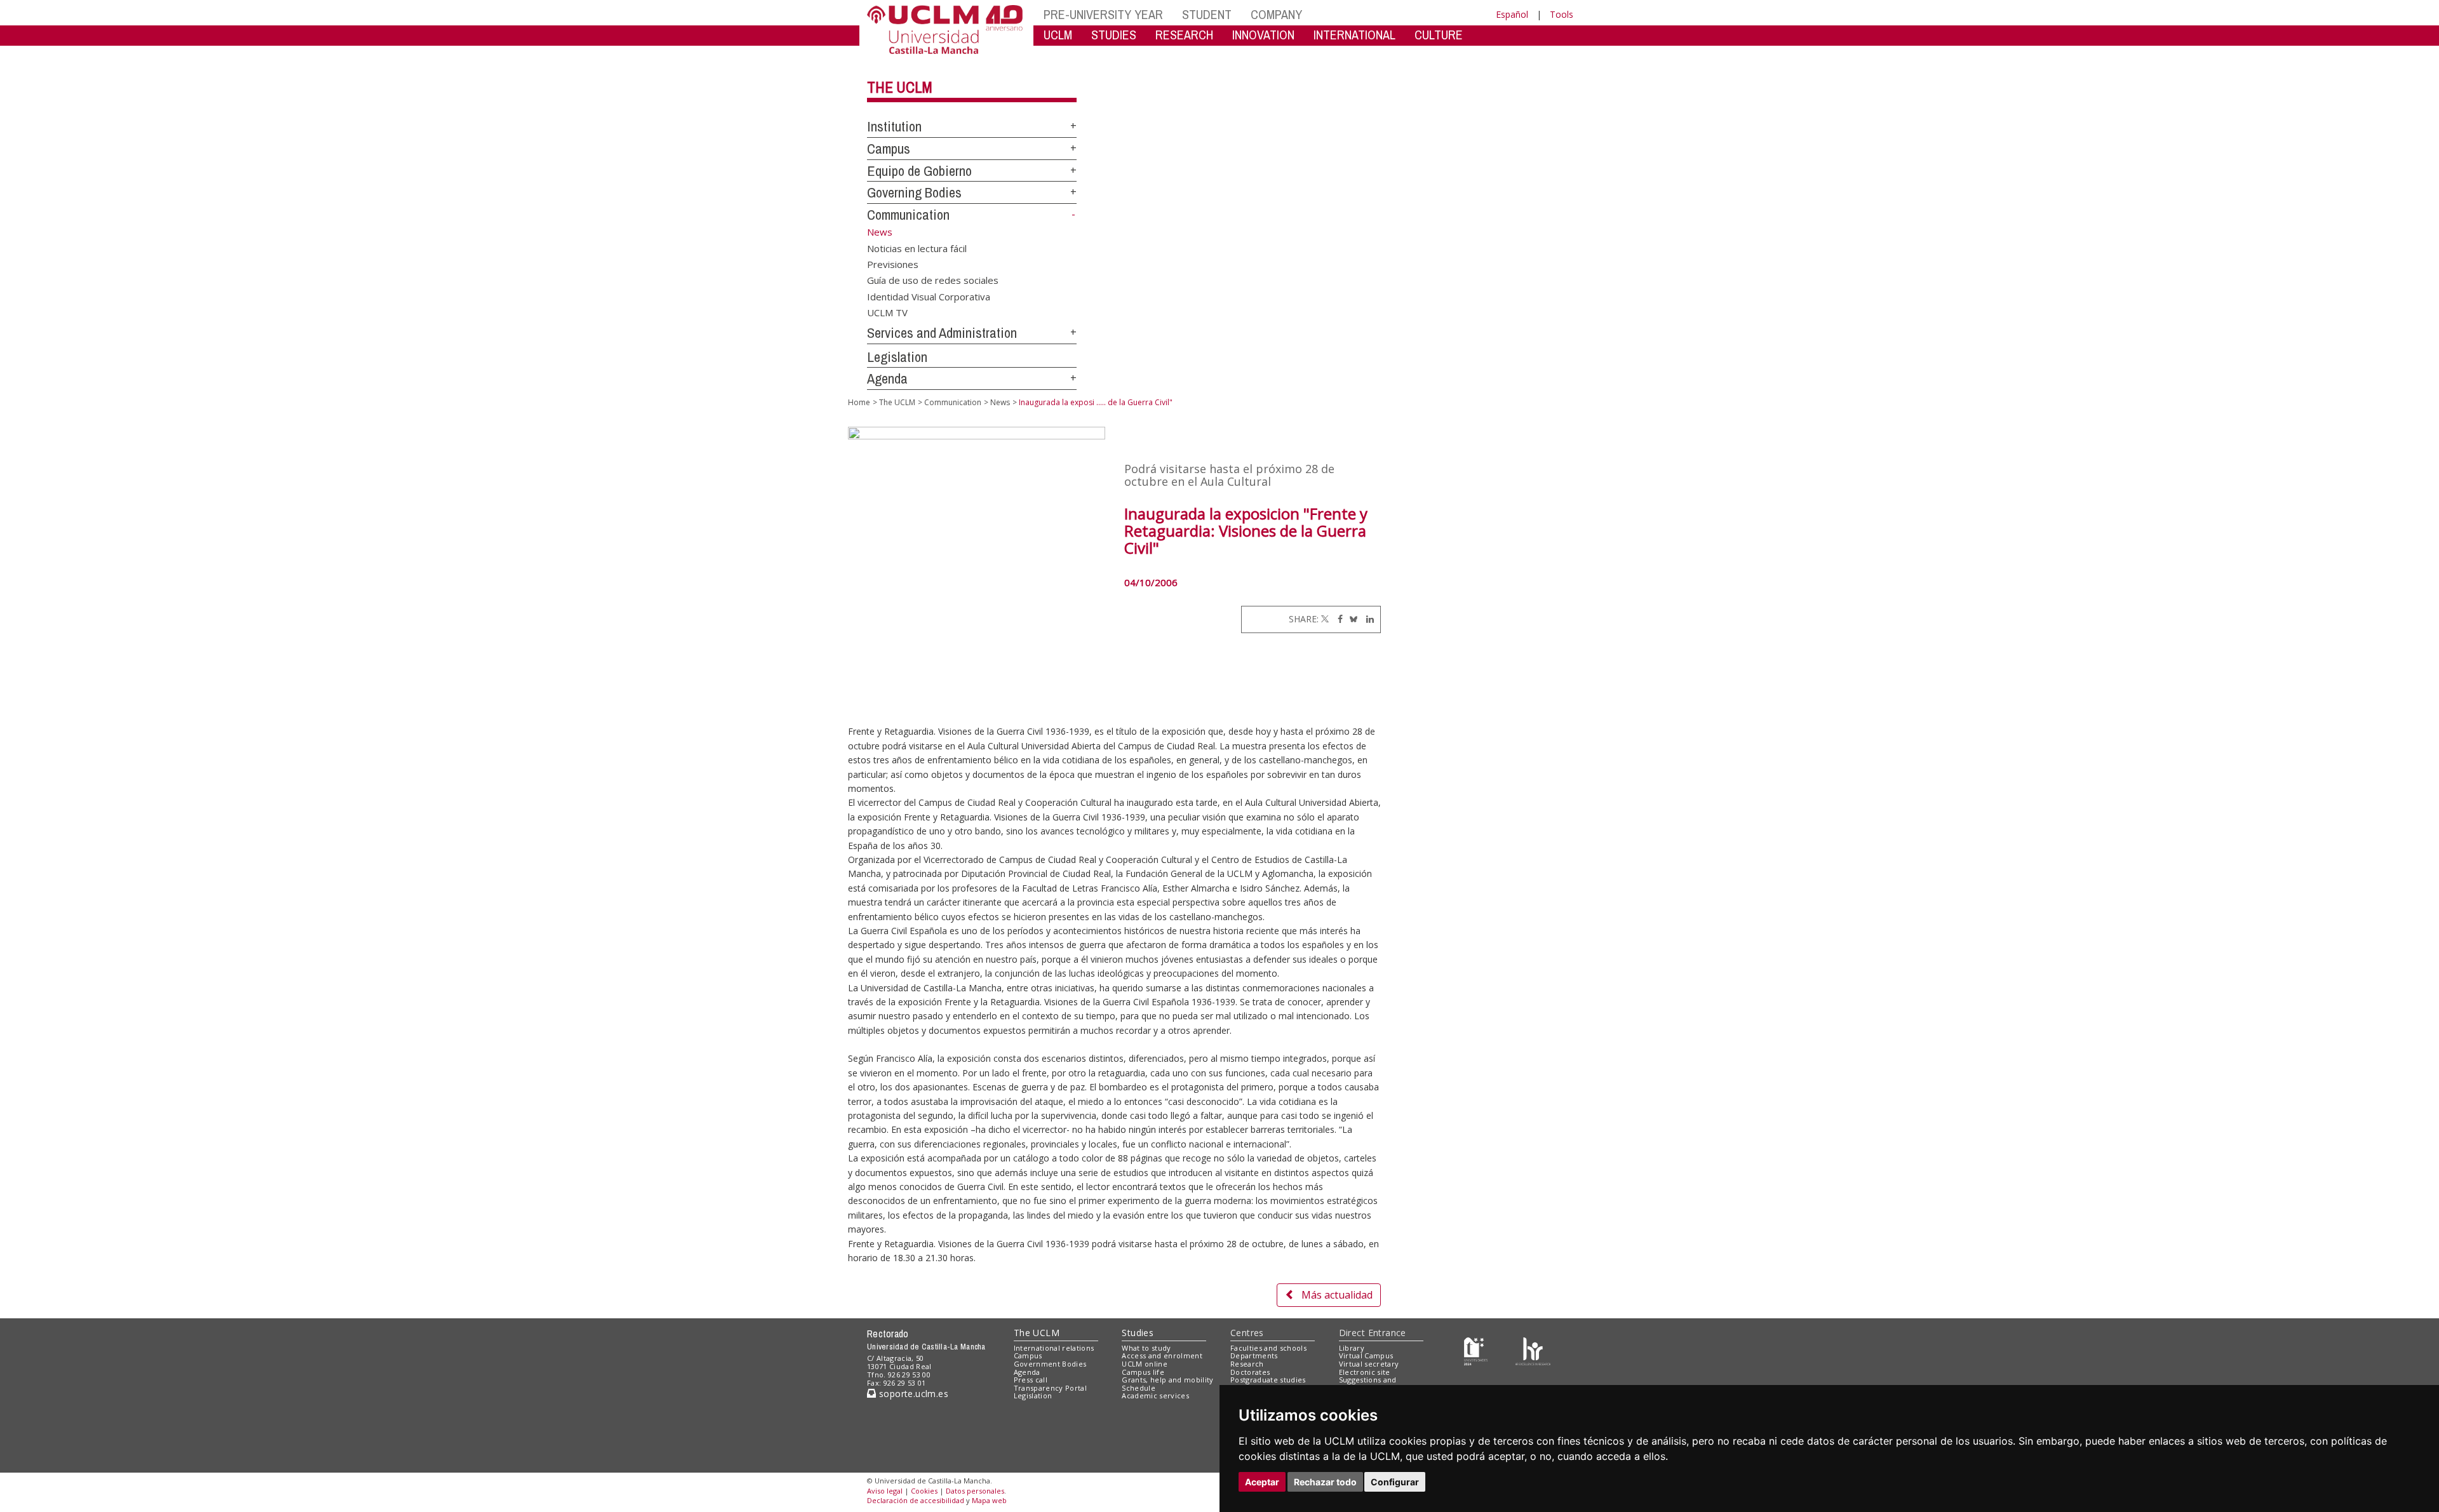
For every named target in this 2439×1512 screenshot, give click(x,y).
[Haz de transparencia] (1476, 1350)
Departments (1254, 1355)
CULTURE (1439, 35)
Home (859, 402)
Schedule (1139, 1388)
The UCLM (900, 87)
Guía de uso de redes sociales (933, 280)
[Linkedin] (1367, 619)
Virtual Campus (1366, 1355)
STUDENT (1207, 14)
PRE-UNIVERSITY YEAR (1103, 14)
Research (1247, 1364)
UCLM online (1145, 1364)
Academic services (1155, 1395)
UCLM (1058, 35)
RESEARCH (1184, 35)
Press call (1031, 1380)
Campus (889, 149)
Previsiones (893, 264)
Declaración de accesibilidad (916, 1500)
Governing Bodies (914, 192)
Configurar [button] (1395, 1482)
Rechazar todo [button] (1325, 1482)
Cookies (924, 1491)
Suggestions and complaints (1368, 1384)
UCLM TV (887, 312)
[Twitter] (1325, 619)
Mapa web (989, 1500)
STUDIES (1114, 35)
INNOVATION (1263, 35)
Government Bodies (1050, 1364)
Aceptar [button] (1262, 1482)
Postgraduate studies (1268, 1380)
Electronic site (1365, 1372)
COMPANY (1276, 14)
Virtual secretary (1369, 1364)
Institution (894, 126)
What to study (1146, 1348)
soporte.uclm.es (912, 1394)
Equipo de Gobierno (919, 171)
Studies (1138, 1333)
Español (1512, 14)
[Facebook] (1337, 619)
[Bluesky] (1351, 619)
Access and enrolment (1162, 1355)
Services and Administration (942, 333)
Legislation (897, 357)
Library (1352, 1348)
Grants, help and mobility (1167, 1380)
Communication (908, 215)
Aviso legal (885, 1491)
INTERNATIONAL (1354, 35)
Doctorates (1250, 1372)
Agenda (887, 378)
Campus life (1143, 1372)
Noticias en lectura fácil (917, 248)
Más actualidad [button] (1337, 1295)
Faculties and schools (1268, 1348)
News (1000, 402)
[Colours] (1533, 1350)
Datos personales (975, 1491)
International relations (1054, 1348)
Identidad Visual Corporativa (929, 296)
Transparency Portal (1050, 1388)
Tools (1562, 14)
